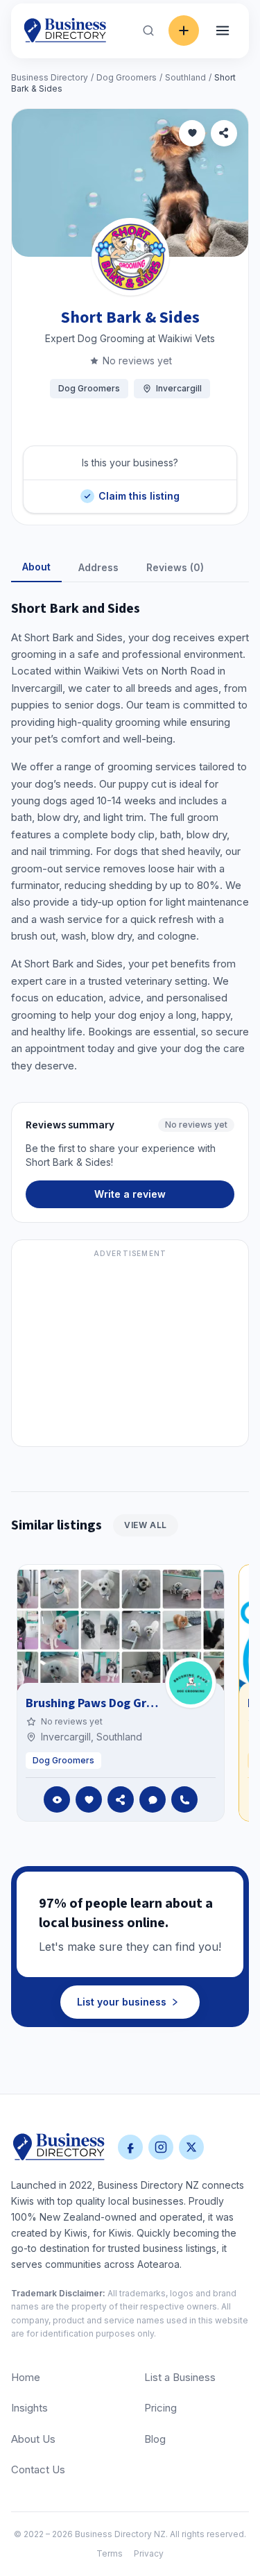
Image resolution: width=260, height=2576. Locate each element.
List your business (122, 2002)
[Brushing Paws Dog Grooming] (191, 1683)
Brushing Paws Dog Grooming (107, 1703)
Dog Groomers (127, 77)
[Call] (184, 1799)
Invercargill (179, 388)
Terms (110, 2553)
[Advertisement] (130, 1351)
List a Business (180, 2377)
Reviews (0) (175, 567)
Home (26, 2377)
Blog (155, 2439)
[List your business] (184, 31)
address (98, 567)
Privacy (149, 2553)
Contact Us (38, 2469)
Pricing (161, 2408)
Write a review (130, 1194)
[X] (191, 2147)
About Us (33, 2439)
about (36, 567)
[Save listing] (192, 133)
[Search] (148, 31)
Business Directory (50, 77)
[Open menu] (223, 31)
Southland (185, 77)
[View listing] (57, 1799)
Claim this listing (139, 491)
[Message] (153, 1799)
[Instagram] (161, 2147)
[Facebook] (130, 2147)
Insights (29, 2408)
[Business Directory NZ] (59, 2147)
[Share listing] (224, 133)
